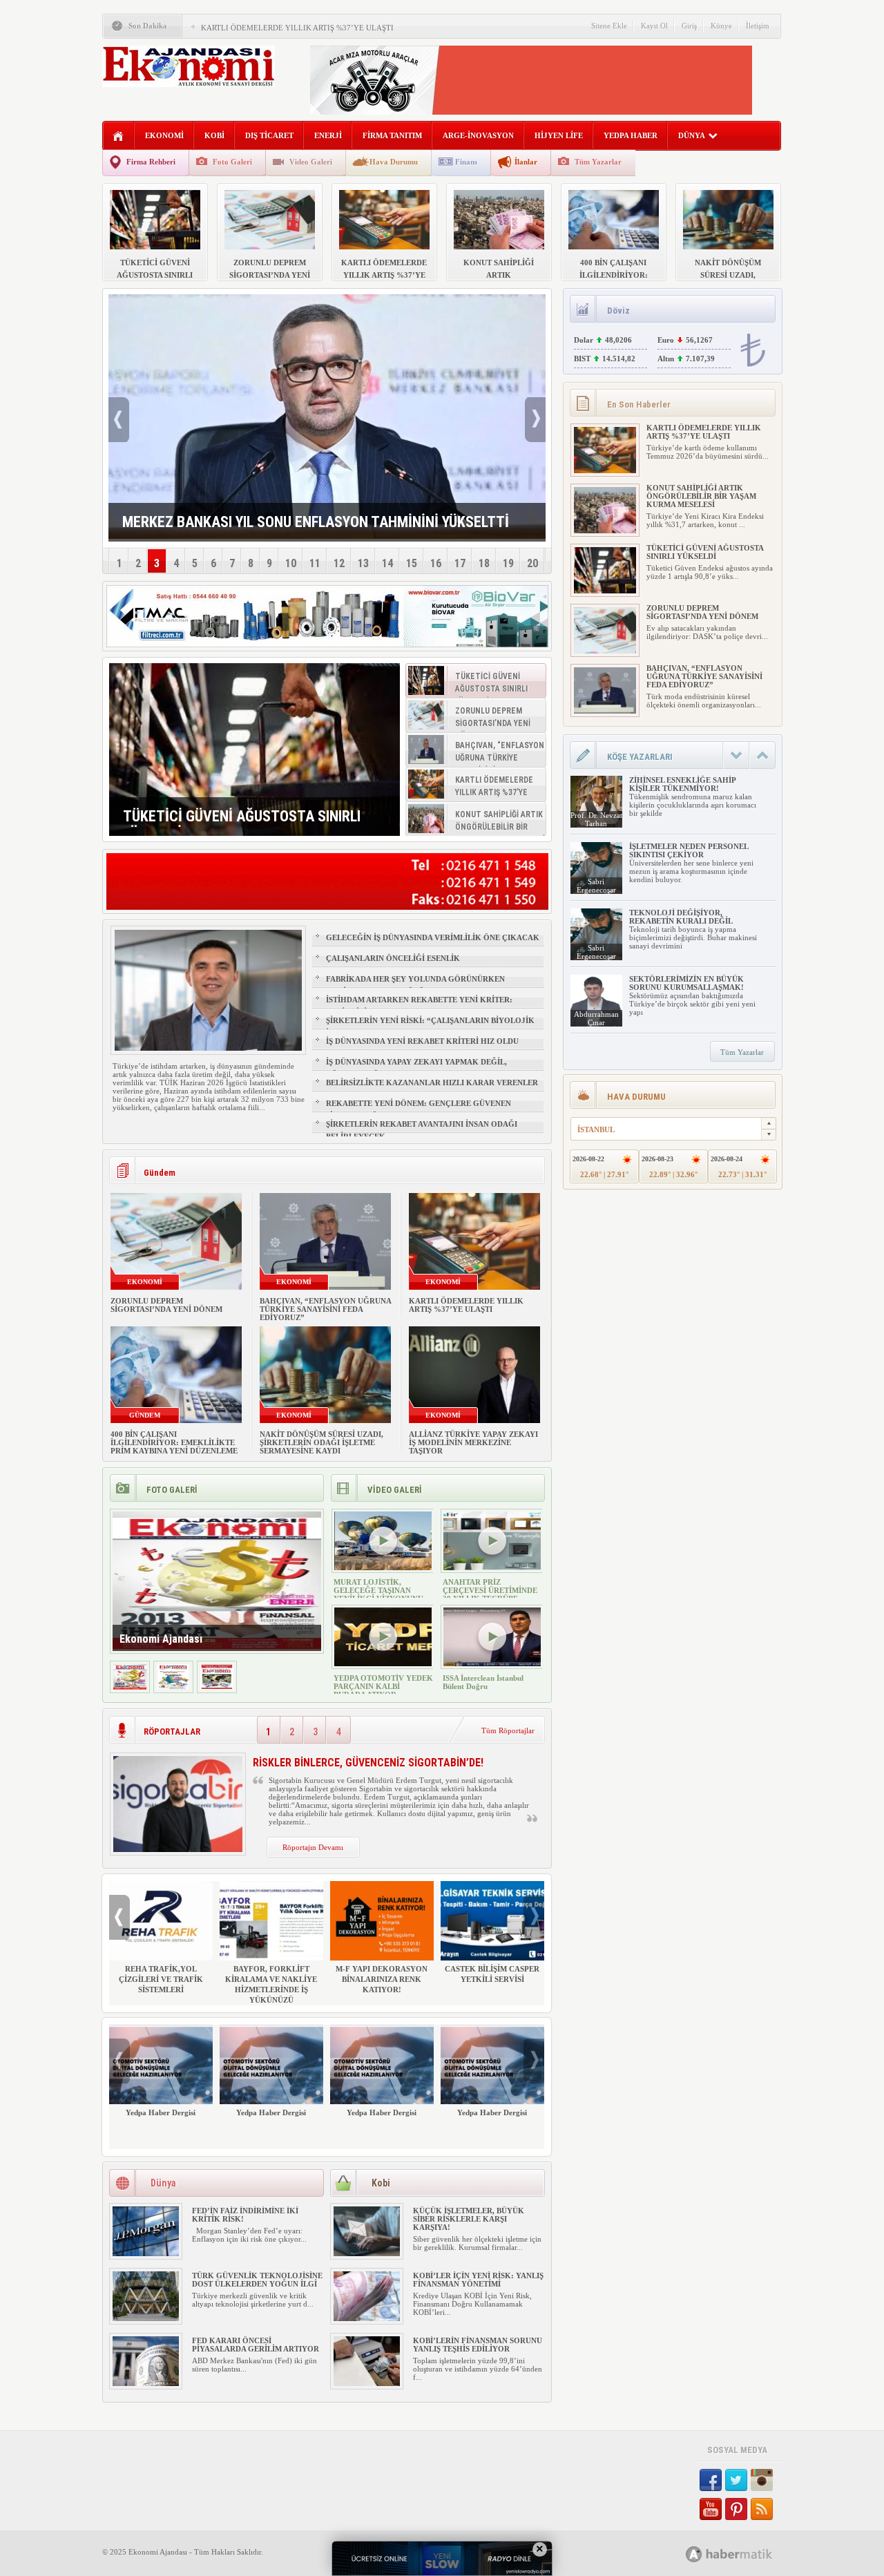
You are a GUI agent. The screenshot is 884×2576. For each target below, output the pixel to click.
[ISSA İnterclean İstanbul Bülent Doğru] (492, 1663)
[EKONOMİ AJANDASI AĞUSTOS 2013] (173, 1687)
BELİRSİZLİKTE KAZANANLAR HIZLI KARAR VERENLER (432, 1082)
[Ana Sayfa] (118, 136)
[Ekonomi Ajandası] (130, 1687)
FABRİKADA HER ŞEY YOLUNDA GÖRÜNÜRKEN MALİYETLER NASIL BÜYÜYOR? (415, 985)
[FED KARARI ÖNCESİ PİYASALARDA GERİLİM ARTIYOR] (146, 2383)
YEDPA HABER (631, 135)
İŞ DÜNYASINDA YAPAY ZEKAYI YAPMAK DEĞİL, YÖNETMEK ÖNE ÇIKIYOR (416, 1068)
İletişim (758, 26)
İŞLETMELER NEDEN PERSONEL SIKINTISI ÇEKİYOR (689, 850)
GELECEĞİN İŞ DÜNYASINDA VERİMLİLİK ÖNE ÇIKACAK (433, 937)
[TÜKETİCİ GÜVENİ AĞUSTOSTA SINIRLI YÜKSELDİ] (254, 750)
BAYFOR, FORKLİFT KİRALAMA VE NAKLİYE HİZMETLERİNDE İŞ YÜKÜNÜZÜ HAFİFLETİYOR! (271, 1990)
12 (339, 563)
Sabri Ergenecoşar (596, 886)
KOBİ (214, 135)
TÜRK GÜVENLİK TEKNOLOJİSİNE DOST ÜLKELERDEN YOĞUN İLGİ (257, 2280)
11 (315, 563)
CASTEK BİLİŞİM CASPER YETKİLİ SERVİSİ (492, 1974)
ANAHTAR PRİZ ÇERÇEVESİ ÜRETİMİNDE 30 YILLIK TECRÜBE (490, 1590)
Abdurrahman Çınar (596, 1018)
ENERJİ (328, 135)
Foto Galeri (232, 162)
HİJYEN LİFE (559, 135)
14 (387, 563)
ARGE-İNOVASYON (478, 135)
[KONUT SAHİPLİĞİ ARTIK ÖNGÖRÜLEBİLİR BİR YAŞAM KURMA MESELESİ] (605, 531)
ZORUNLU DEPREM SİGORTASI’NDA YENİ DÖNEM (166, 1305)
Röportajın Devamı (313, 1847)
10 (291, 563)
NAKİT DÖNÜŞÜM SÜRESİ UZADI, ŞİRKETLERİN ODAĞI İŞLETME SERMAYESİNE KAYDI (321, 1442)
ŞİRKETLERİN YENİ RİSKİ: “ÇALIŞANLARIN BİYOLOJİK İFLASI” (430, 1027)
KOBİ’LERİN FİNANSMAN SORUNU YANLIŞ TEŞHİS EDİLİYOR (478, 2345)
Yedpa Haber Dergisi (161, 2112)
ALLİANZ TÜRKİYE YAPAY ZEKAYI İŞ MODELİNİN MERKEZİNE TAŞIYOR (473, 1442)
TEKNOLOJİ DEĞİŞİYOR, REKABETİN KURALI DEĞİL (681, 917)
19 (508, 563)
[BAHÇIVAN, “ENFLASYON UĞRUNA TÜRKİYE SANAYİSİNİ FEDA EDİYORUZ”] (605, 711)
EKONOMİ (164, 135)
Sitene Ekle (609, 26)
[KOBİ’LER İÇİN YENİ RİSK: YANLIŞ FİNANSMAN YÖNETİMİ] (367, 2318)
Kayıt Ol (654, 26)
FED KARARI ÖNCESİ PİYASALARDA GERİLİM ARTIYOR (256, 2345)
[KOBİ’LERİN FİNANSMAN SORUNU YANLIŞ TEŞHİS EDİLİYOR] (367, 2383)
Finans (466, 162)
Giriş (689, 26)
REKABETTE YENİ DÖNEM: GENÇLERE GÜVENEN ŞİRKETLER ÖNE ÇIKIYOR (419, 1109)
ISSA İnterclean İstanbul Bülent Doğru (483, 1682)
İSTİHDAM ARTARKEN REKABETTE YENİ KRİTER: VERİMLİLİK (419, 1006)
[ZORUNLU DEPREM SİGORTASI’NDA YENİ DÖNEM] (605, 651)
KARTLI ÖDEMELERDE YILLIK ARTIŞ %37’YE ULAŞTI (297, 28)
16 (436, 563)
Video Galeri (311, 162)
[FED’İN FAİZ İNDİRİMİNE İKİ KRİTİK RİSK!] (146, 2253)
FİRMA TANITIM (392, 135)
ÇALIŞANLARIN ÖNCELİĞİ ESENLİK (393, 958)
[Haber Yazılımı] (744, 2554)
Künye (721, 26)
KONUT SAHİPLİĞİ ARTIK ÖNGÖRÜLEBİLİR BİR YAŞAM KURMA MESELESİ (701, 496)
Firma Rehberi (151, 162)
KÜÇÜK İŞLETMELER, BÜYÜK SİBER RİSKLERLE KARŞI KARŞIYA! (469, 2219)
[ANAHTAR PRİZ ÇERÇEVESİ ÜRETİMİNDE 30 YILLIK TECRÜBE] (492, 1567)
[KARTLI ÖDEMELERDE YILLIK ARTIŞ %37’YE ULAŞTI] (605, 470)
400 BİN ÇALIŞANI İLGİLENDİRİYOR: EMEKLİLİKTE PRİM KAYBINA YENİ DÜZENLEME (174, 1442)
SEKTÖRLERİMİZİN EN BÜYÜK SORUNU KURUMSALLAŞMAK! (686, 983)
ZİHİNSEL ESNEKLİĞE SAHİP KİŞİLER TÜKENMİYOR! (682, 784)
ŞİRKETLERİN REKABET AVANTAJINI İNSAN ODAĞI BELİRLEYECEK (422, 1130)
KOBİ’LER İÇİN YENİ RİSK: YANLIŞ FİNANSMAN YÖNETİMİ (478, 2280)
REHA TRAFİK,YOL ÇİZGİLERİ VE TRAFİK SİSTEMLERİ (161, 1979)
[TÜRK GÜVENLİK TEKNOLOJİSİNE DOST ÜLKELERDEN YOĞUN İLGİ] (146, 2318)
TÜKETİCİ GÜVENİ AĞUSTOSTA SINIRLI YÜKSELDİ (705, 552)
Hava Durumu (394, 162)
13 (363, 563)
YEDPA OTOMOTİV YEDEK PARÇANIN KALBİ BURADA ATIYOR (383, 1686)
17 (460, 563)
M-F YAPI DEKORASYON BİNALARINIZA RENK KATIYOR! (382, 1979)
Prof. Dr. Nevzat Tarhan (596, 819)
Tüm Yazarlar (598, 162)
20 (532, 563)
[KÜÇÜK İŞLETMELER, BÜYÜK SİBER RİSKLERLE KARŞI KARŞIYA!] (367, 2253)
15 (412, 563)
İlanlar (526, 162)
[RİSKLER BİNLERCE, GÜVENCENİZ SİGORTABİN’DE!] (178, 1849)
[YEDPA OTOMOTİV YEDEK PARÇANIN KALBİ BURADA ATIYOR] (383, 1663)
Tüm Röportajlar (508, 1730)
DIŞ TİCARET (269, 135)
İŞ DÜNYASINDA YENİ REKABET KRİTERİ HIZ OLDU (422, 1041)
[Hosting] (694, 2554)
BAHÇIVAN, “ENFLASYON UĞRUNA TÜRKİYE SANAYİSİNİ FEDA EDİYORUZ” (325, 1309)
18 (484, 563)
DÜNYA (692, 135)
